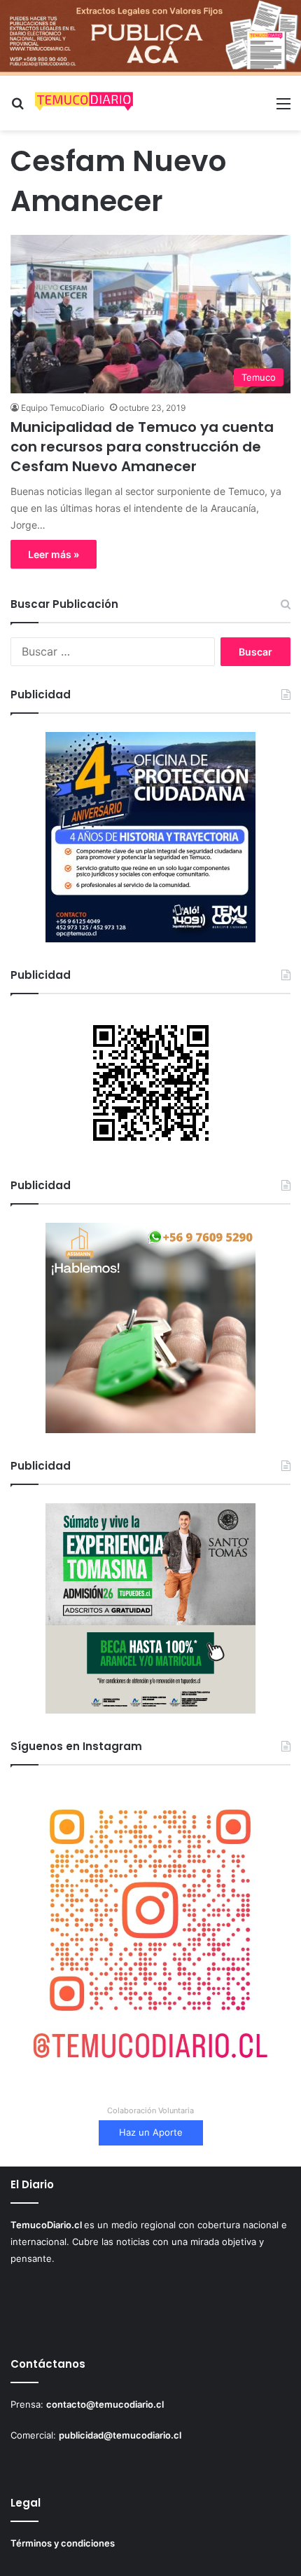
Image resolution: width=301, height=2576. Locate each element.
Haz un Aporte (151, 2132)
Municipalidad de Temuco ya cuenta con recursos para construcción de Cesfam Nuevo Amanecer (142, 447)
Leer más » (54, 554)
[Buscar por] (17, 108)
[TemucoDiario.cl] (84, 103)
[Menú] (283, 108)
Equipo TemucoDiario (63, 408)
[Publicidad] (150, 36)
